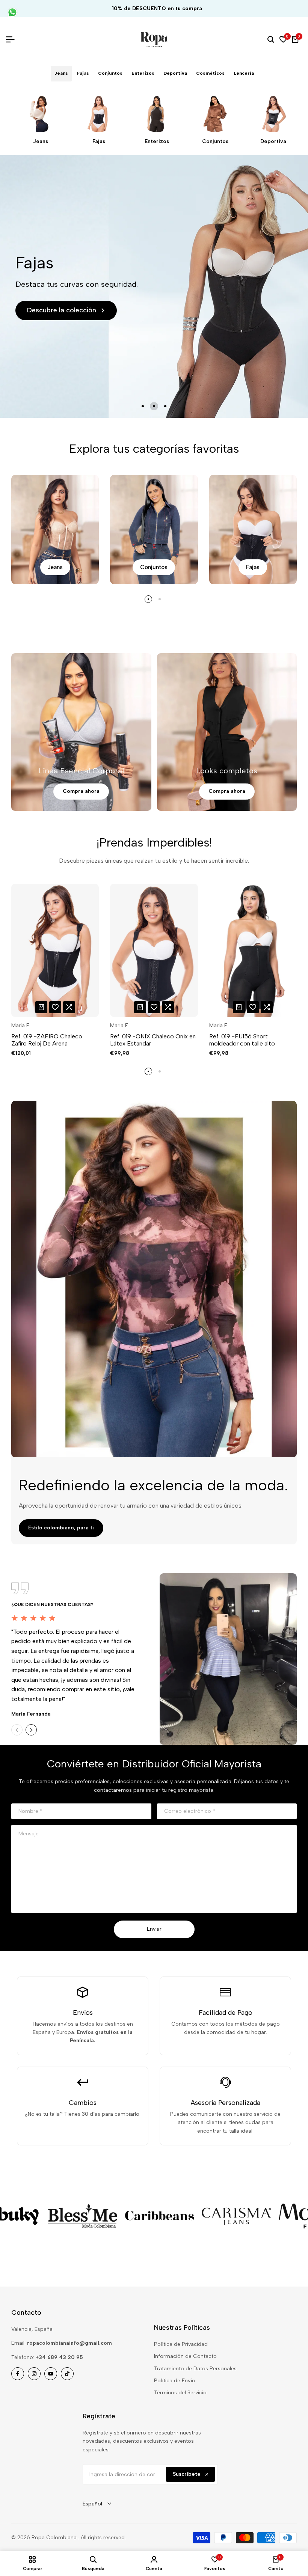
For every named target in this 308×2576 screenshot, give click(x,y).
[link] (53, 2216)
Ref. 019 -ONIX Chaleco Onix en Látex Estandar (153, 1040)
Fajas (99, 142)
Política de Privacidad (181, 2344)
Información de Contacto (185, 2356)
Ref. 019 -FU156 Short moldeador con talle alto (242, 1040)
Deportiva (273, 142)
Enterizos (157, 142)
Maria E (20, 1026)
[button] (55, 1007)
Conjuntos (215, 142)
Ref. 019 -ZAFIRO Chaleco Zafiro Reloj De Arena (47, 1040)
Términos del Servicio (180, 2393)
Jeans (41, 142)
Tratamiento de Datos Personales (195, 2369)
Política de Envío (175, 2381)
